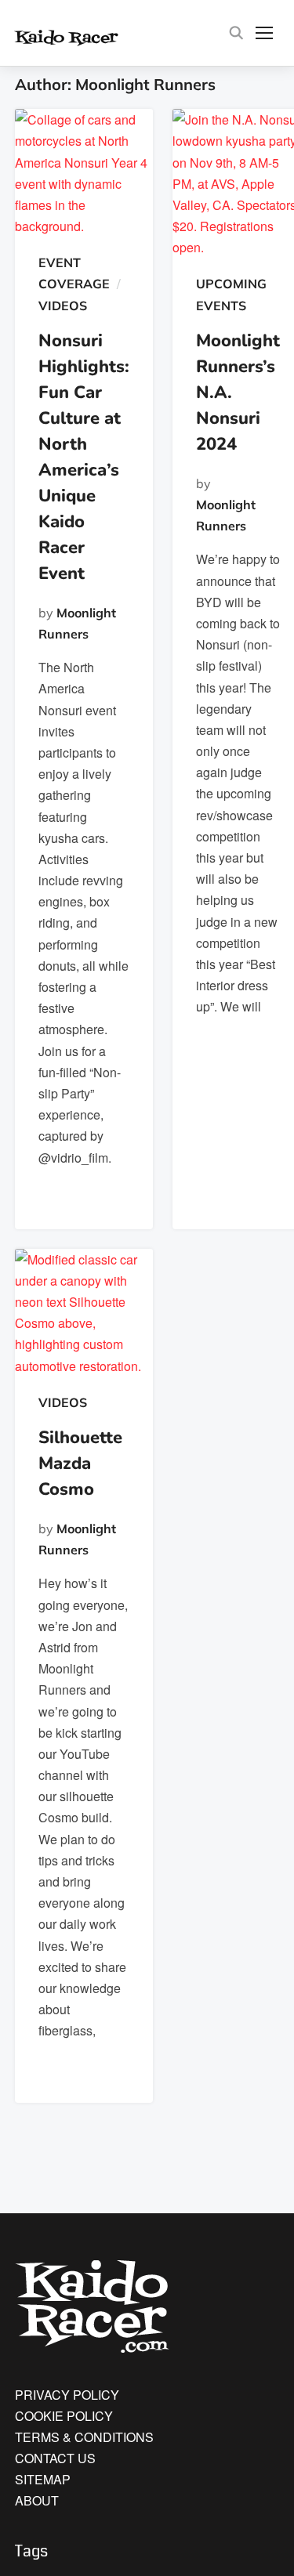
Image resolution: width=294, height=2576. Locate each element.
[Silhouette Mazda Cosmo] (84, 1313)
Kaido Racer (87, 36)
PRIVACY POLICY (67, 2395)
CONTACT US (55, 2458)
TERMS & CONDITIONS (84, 2437)
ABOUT (37, 2500)
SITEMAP (43, 2479)
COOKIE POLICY (64, 2416)
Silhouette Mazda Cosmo (80, 1463)
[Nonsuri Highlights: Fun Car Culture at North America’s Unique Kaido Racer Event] (84, 173)
